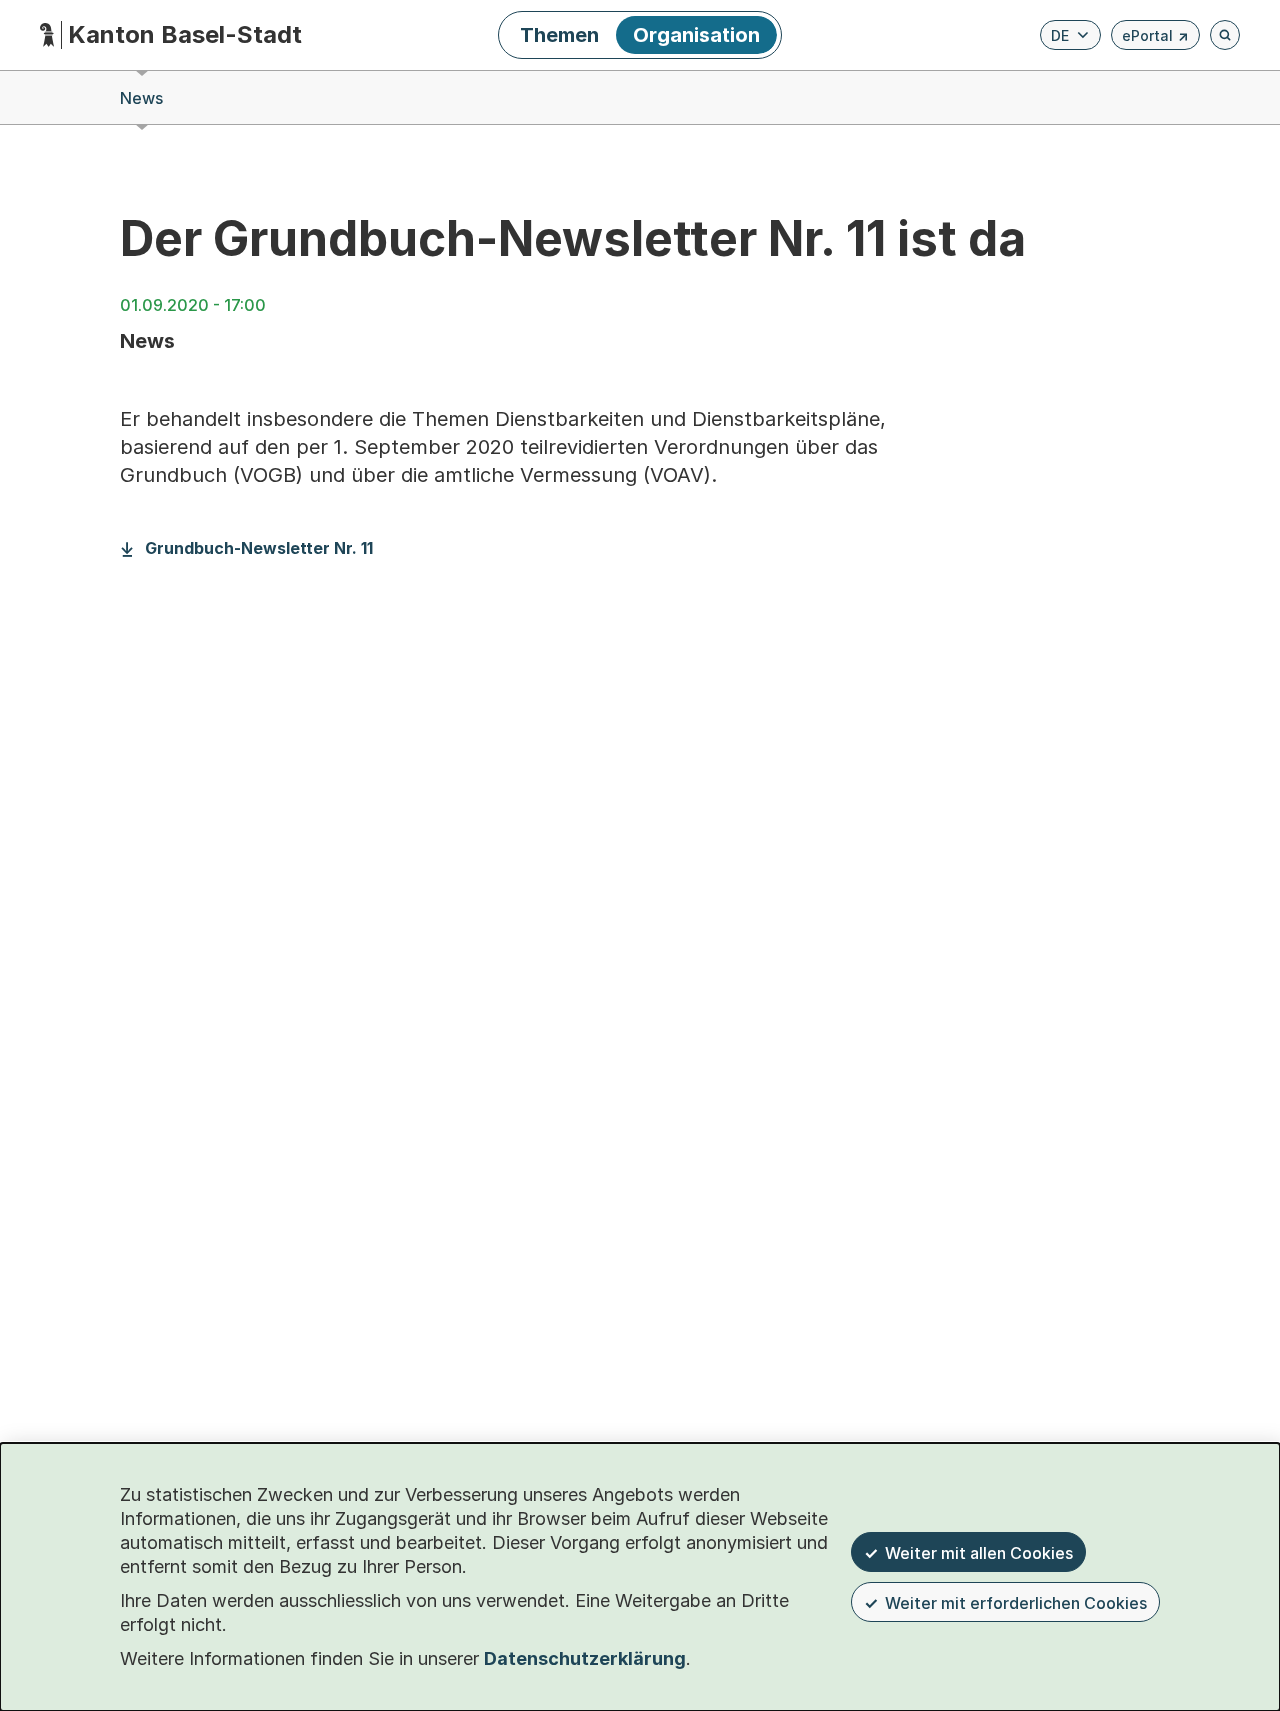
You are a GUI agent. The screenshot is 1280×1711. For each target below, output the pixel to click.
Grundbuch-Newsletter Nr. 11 (259, 548)
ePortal (1155, 38)
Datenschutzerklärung (585, 1658)
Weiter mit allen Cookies (979, 1553)
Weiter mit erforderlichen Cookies (1016, 1603)
